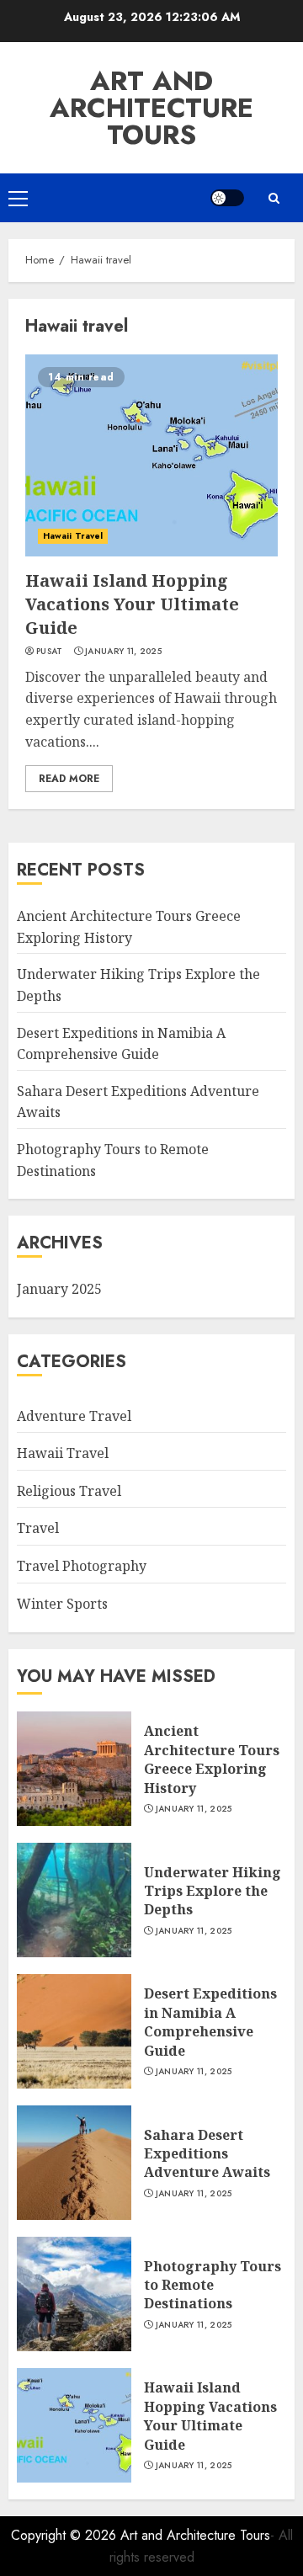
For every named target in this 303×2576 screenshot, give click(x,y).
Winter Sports (62, 1604)
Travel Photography (82, 1566)
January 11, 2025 (123, 652)
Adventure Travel (74, 1416)
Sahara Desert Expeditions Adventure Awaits (207, 2154)
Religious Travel (69, 1491)
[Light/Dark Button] (227, 198)
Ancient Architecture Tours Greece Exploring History (212, 1759)
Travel (38, 1528)
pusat (50, 652)
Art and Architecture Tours (151, 108)
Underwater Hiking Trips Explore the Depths (213, 1891)
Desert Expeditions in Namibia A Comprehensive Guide (210, 2022)
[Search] (274, 198)
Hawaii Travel (73, 536)
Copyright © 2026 (66, 2535)
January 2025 (59, 1289)
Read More (69, 779)
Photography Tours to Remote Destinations (213, 2285)
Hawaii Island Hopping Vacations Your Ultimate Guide (132, 604)
